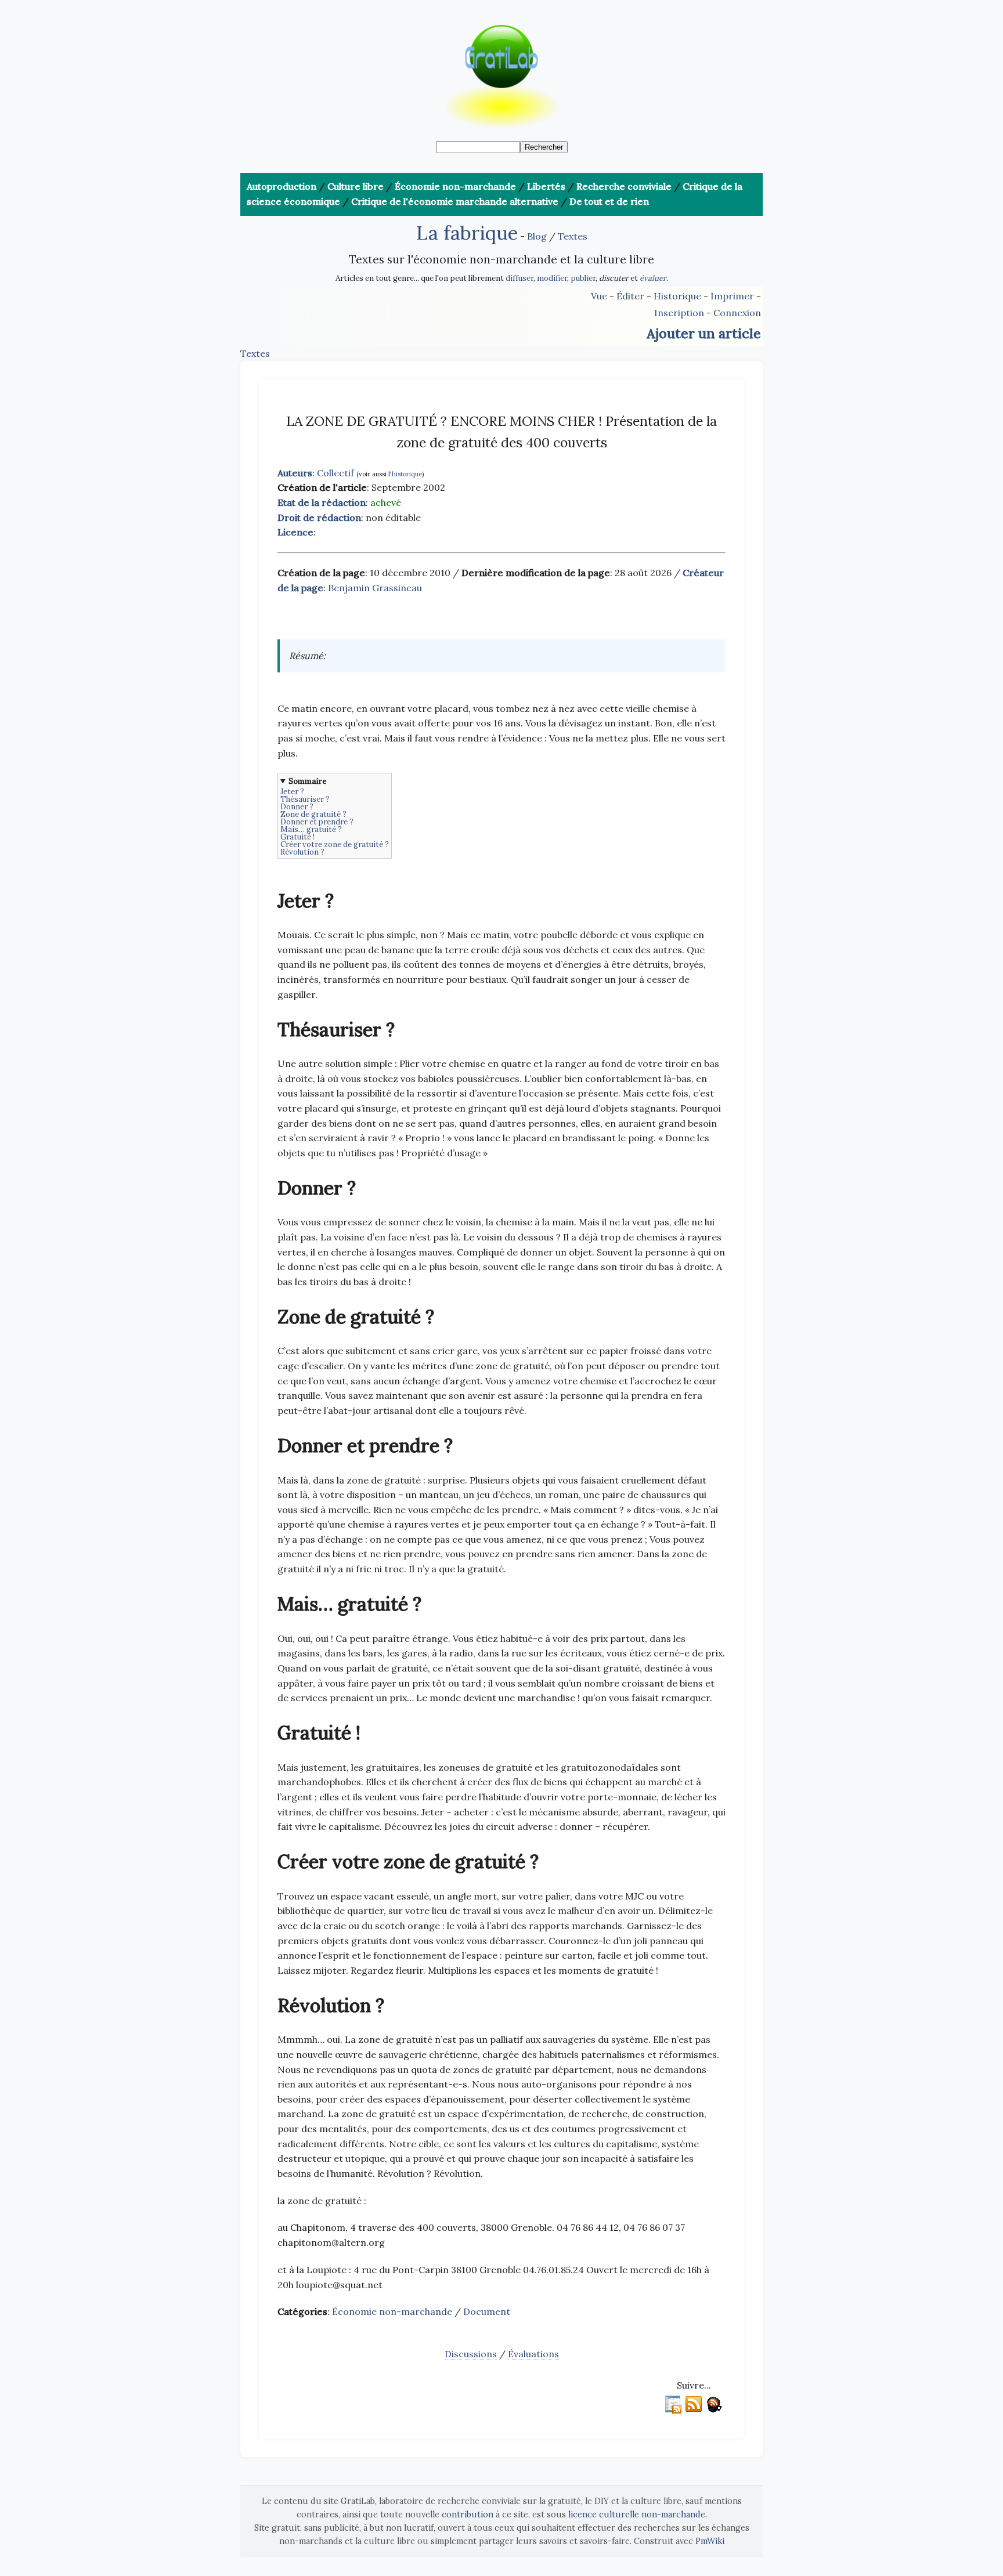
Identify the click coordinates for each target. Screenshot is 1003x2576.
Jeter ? (292, 792)
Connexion (737, 313)
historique (407, 474)
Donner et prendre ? (317, 822)
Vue (599, 296)
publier (583, 278)
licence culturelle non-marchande (637, 2515)
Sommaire (308, 781)
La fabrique (467, 233)
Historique (677, 296)
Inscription (679, 313)
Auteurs (295, 473)
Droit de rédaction (319, 518)
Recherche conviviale (624, 186)
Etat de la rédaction (322, 502)
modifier (552, 278)
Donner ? (297, 807)
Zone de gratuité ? (313, 814)
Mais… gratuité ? (311, 829)
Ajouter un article (704, 333)
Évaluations (533, 2354)
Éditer (630, 296)
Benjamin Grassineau (375, 588)
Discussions (471, 2354)
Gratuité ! (297, 837)
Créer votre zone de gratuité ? (335, 844)
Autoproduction (282, 186)
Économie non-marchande (455, 186)
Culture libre (356, 186)
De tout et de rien (609, 201)
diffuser (519, 278)
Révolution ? (302, 852)
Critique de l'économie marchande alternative (455, 201)
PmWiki (710, 2541)
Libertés (546, 186)
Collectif (335, 473)
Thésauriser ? (305, 799)
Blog (537, 236)
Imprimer (732, 296)
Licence (295, 532)
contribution (468, 2515)
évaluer (653, 278)
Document (487, 2311)
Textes (573, 236)
